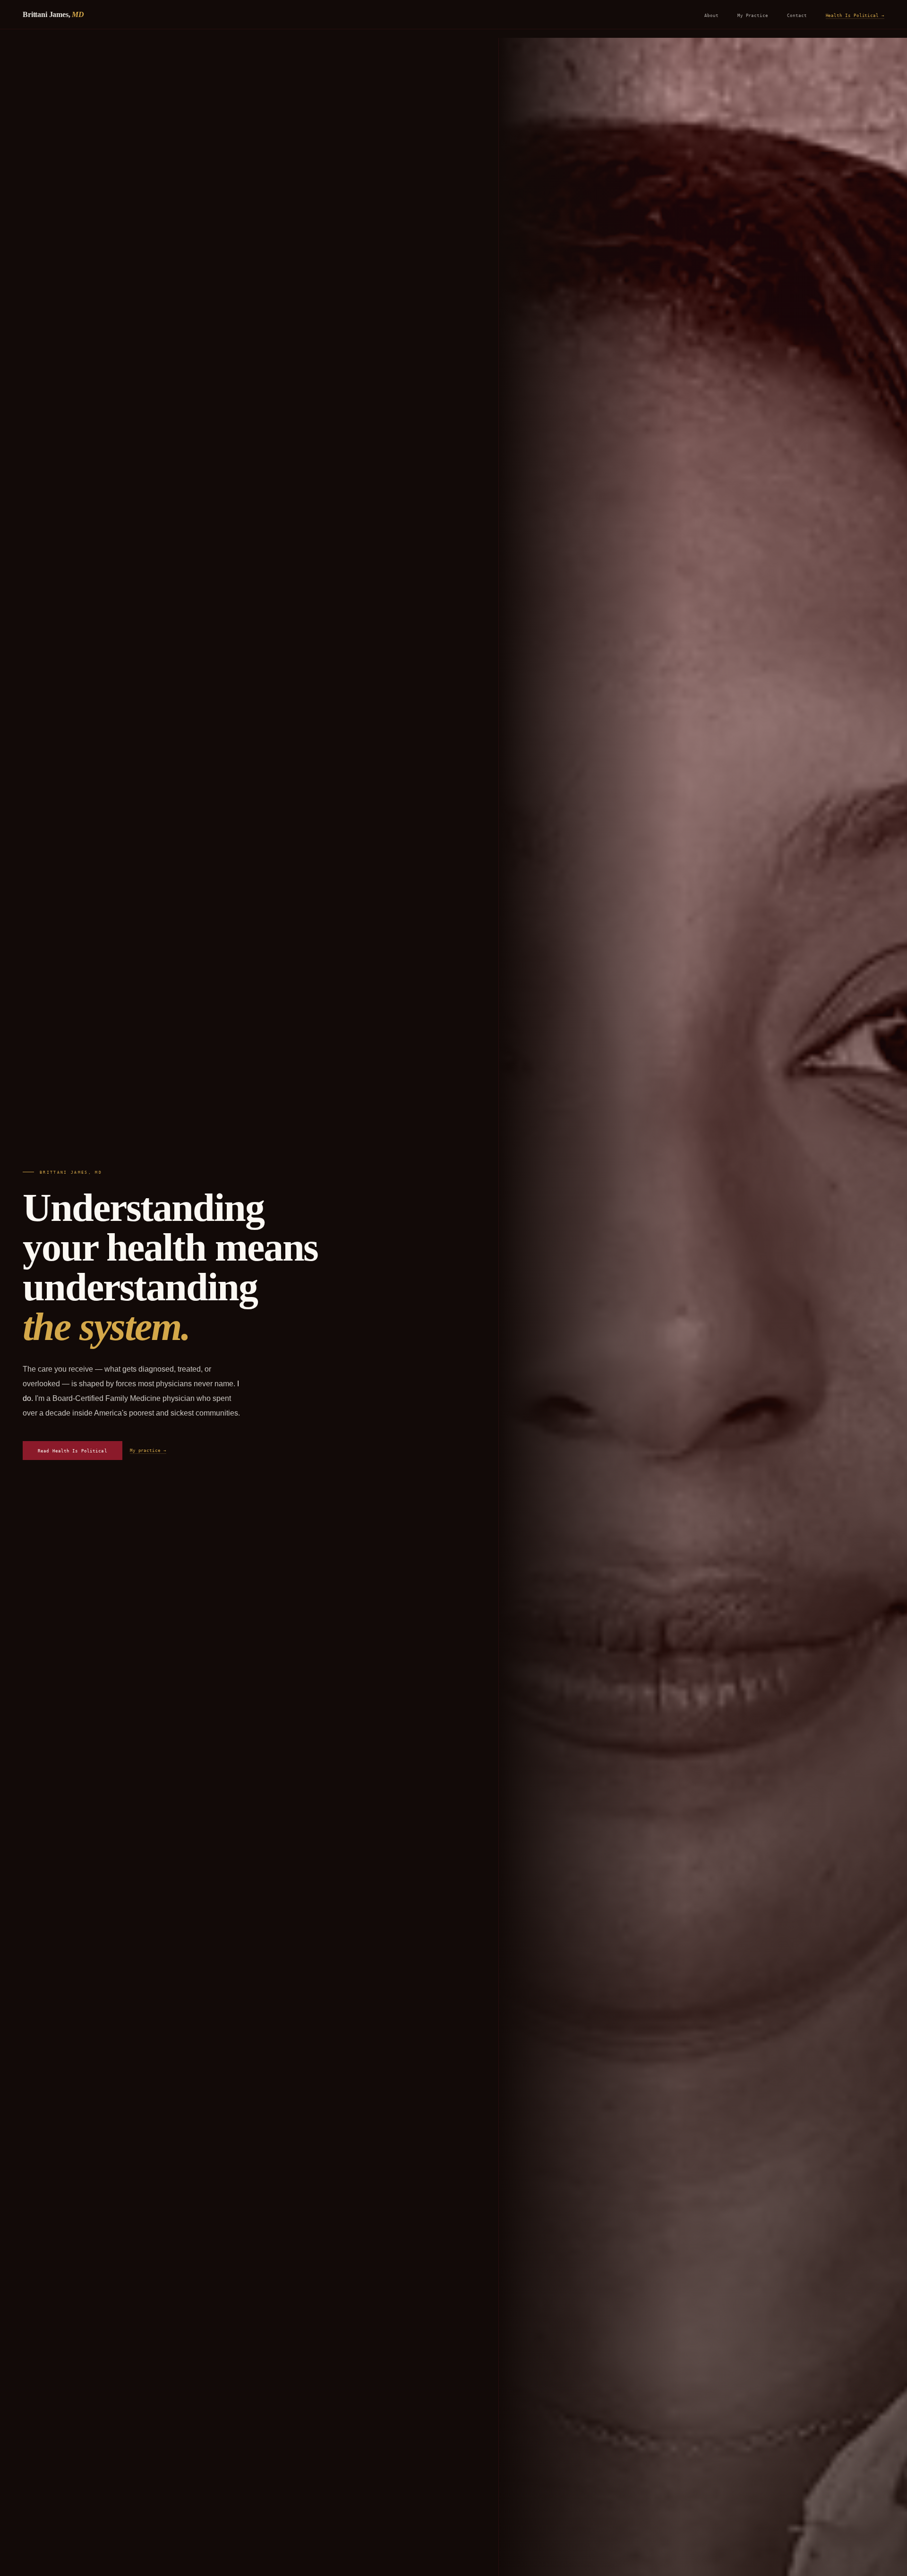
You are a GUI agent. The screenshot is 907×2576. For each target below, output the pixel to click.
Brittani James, (53, 14)
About (711, 15)
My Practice (753, 15)
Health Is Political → (855, 15)
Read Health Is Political (73, 1451)
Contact (797, 15)
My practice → (148, 1450)
